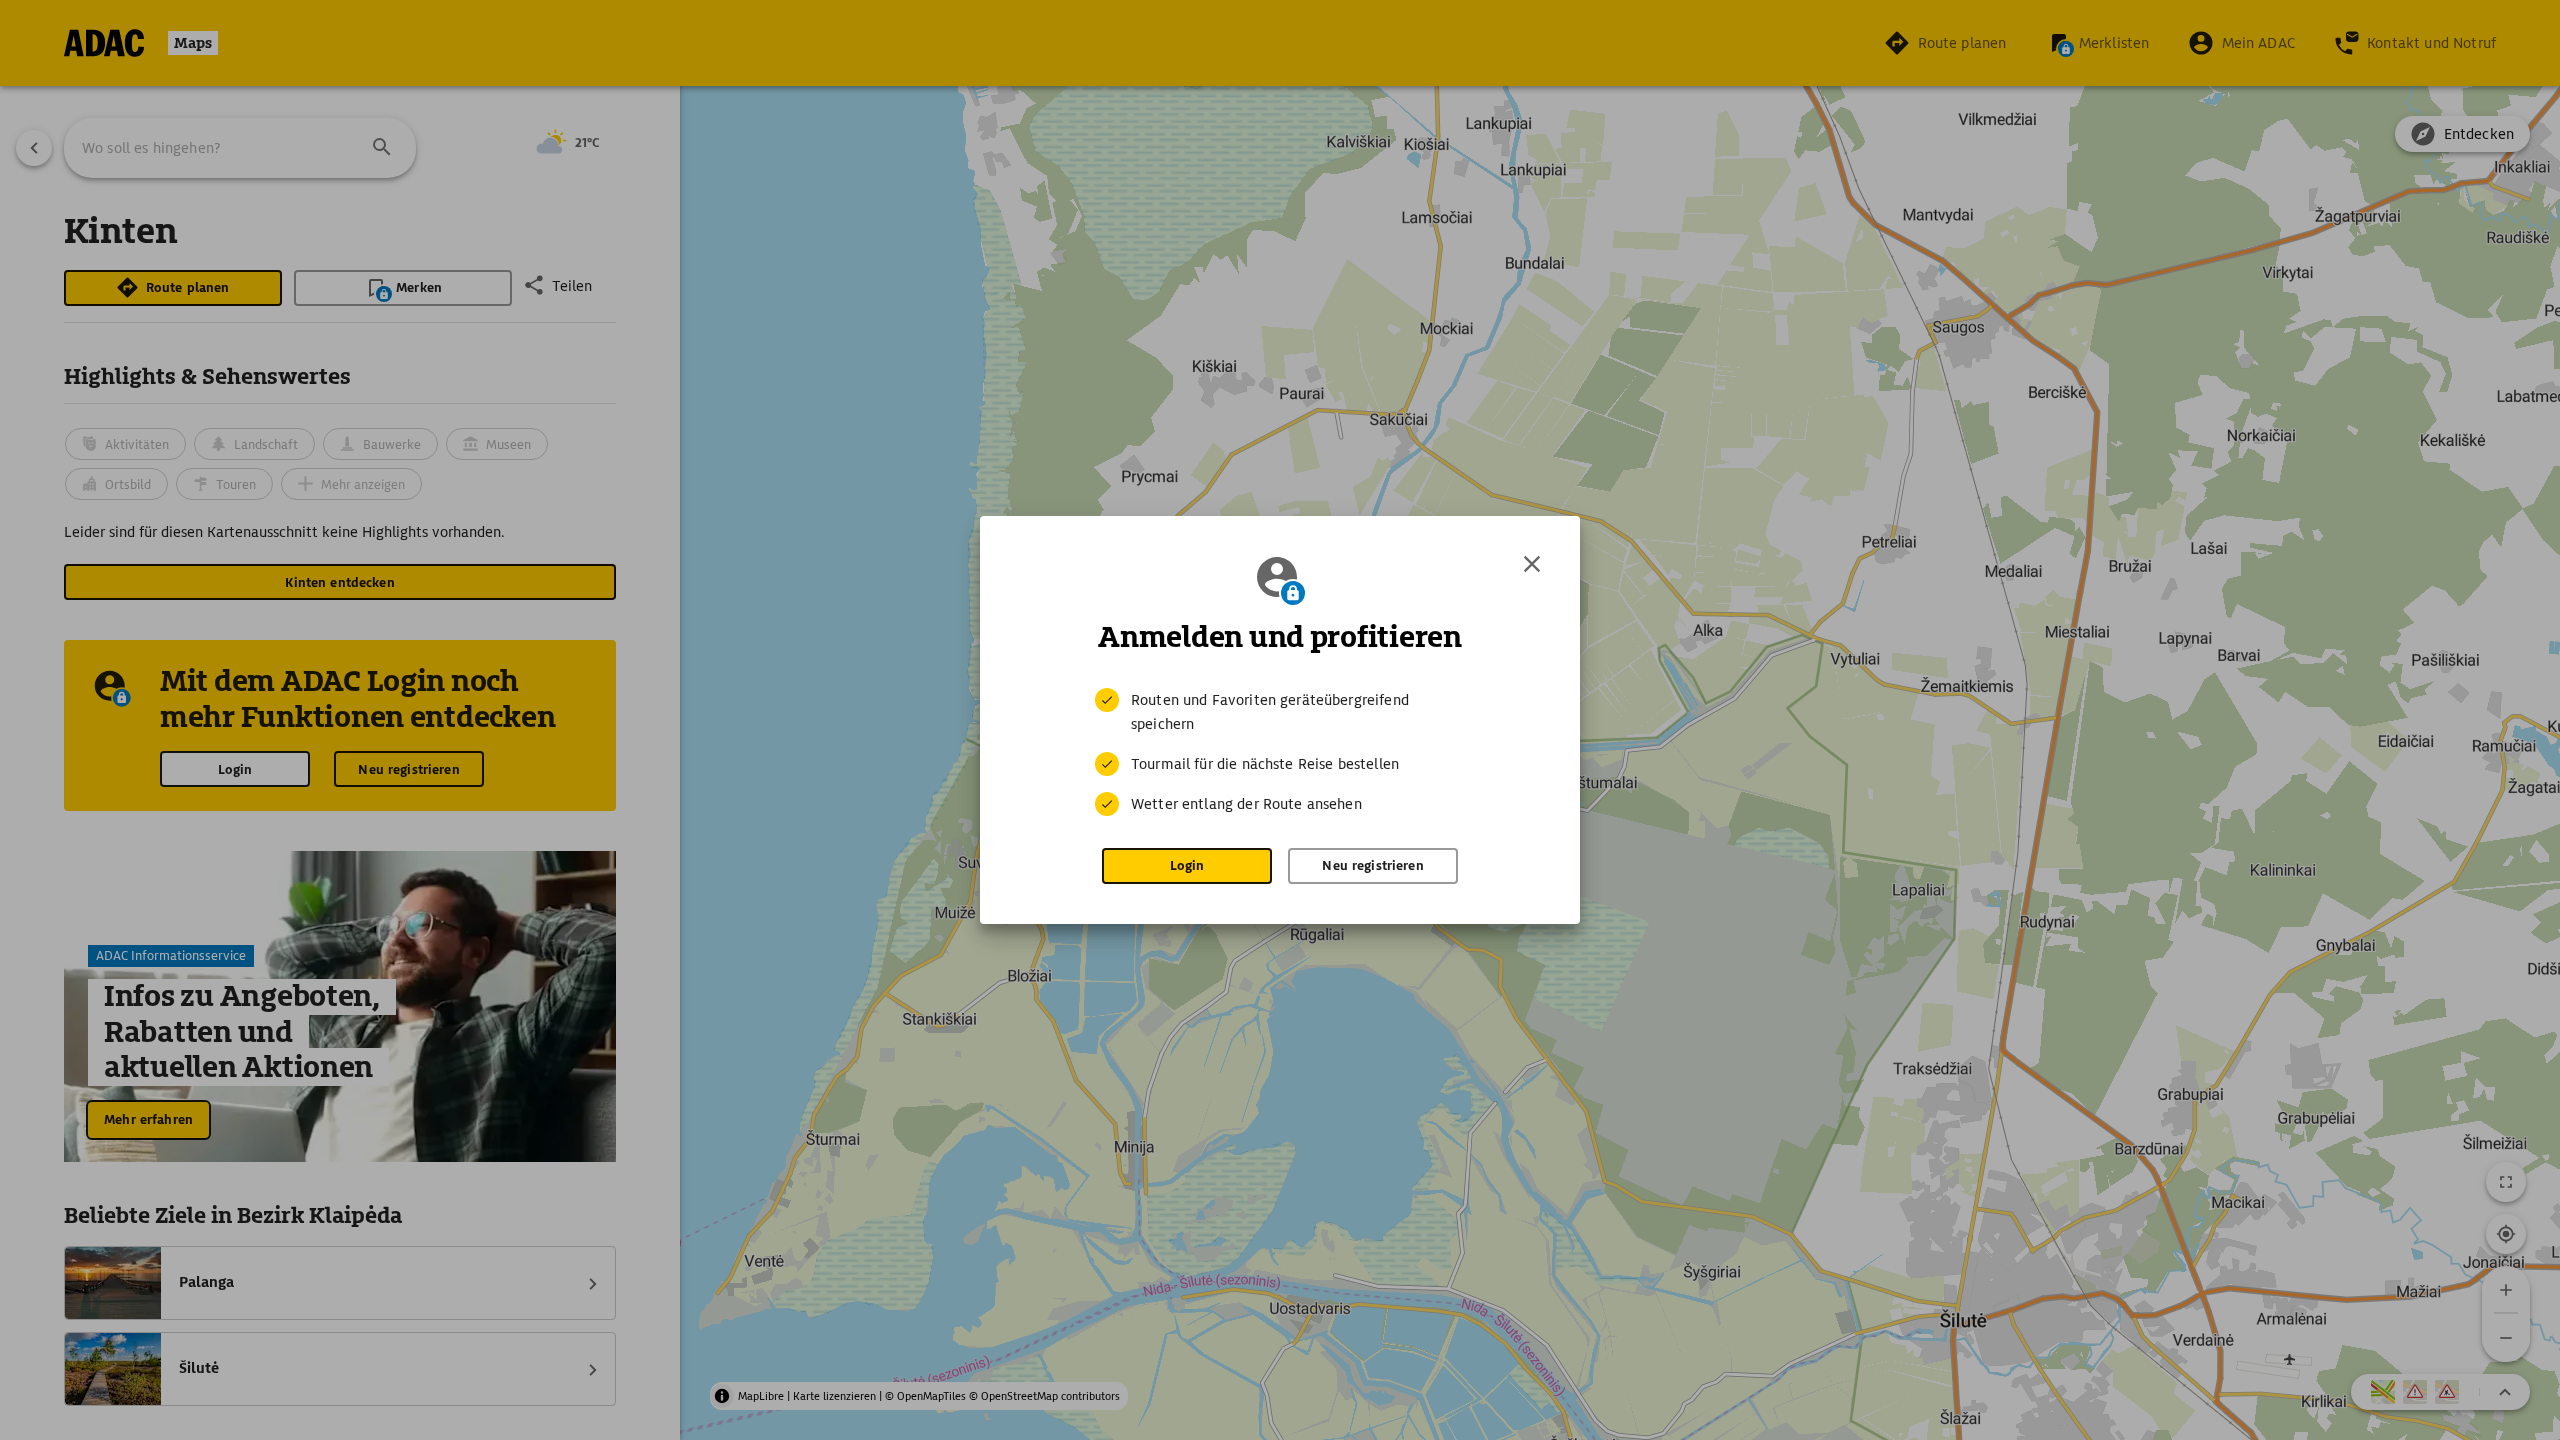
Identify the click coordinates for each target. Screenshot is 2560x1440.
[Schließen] (1532, 564)
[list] (1280, 752)
